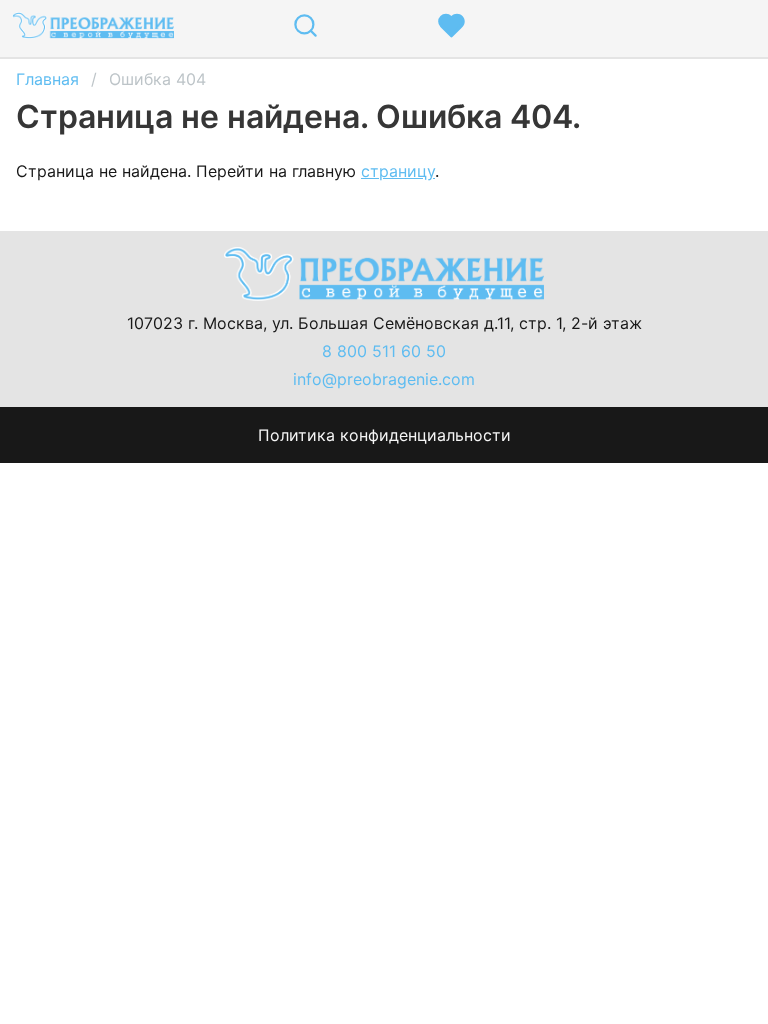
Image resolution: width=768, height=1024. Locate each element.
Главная (47, 79)
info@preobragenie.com (384, 379)
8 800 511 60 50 (384, 351)
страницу (398, 171)
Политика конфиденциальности (384, 435)
